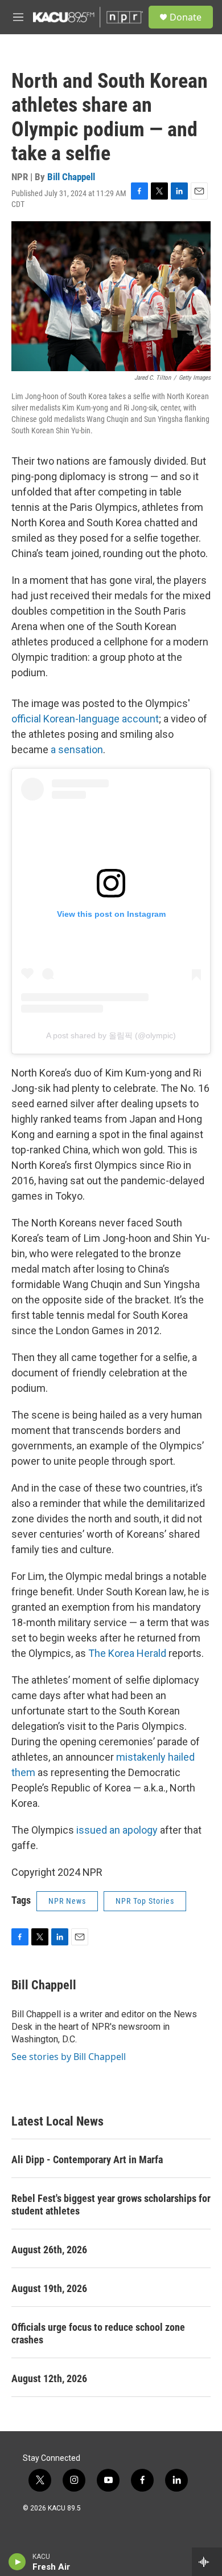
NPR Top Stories (145, 1901)
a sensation (77, 749)
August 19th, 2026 (49, 2288)
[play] (17, 2562)
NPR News (67, 1901)
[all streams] (207, 2562)
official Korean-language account (85, 719)
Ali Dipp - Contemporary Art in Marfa (87, 2159)
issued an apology (117, 1830)
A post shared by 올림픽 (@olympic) (111, 1035)
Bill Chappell (71, 177)
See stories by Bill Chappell (69, 2057)
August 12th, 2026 (49, 2378)
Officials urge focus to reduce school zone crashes (98, 2333)
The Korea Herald (127, 1653)
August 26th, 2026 (49, 2250)
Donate (186, 17)
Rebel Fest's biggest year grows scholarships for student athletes (111, 2205)
